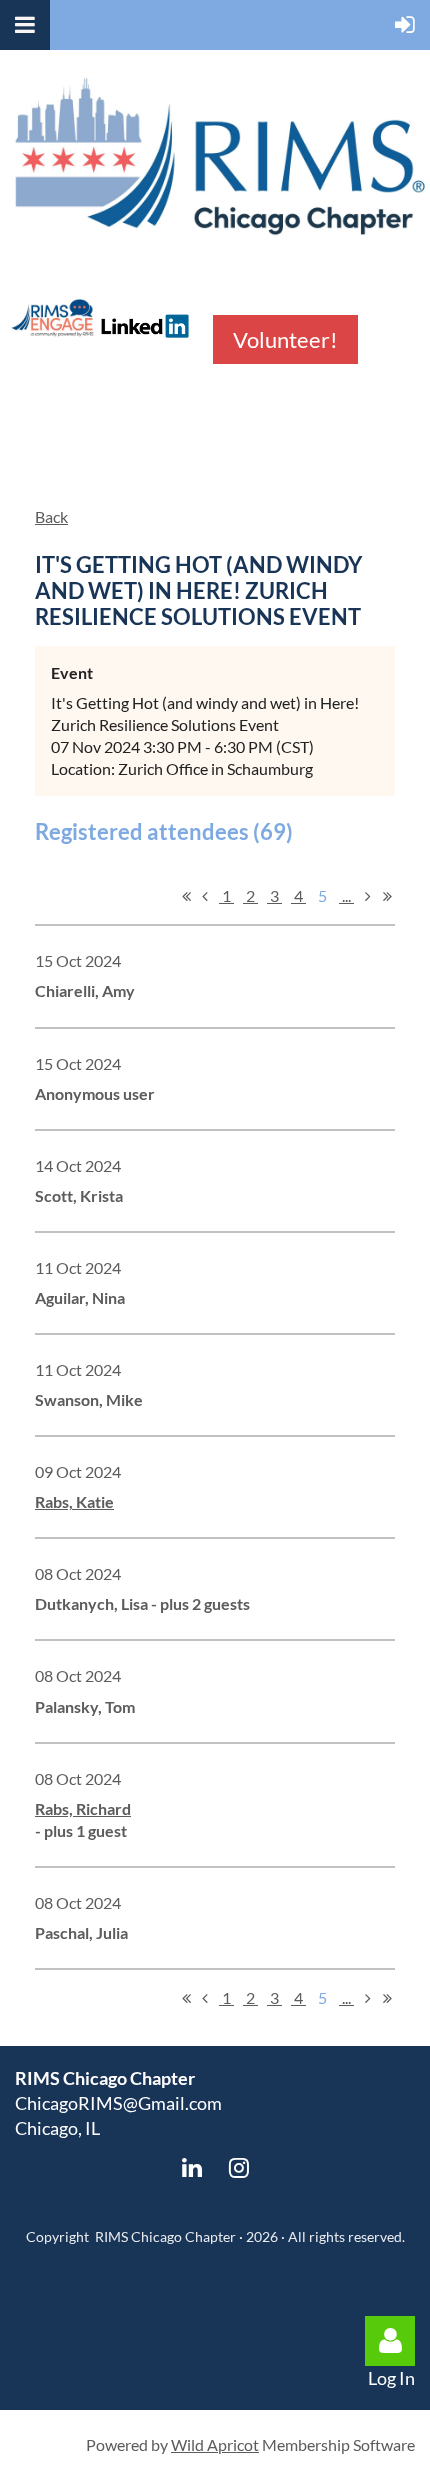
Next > (368, 896)
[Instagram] (238, 2167)
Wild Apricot (215, 2444)
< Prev (205, 896)
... (346, 895)
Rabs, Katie (74, 1501)
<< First (186, 896)
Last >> (387, 896)
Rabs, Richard (83, 1808)
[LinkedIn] (191, 2167)
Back (51, 516)
